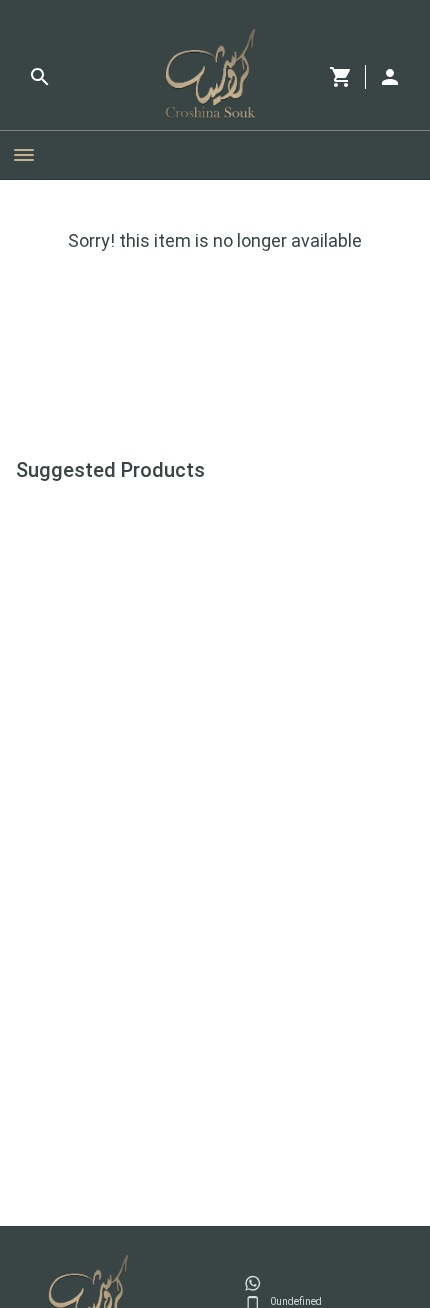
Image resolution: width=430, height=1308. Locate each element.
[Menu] (24, 155)
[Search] (40, 77)
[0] (341, 77)
